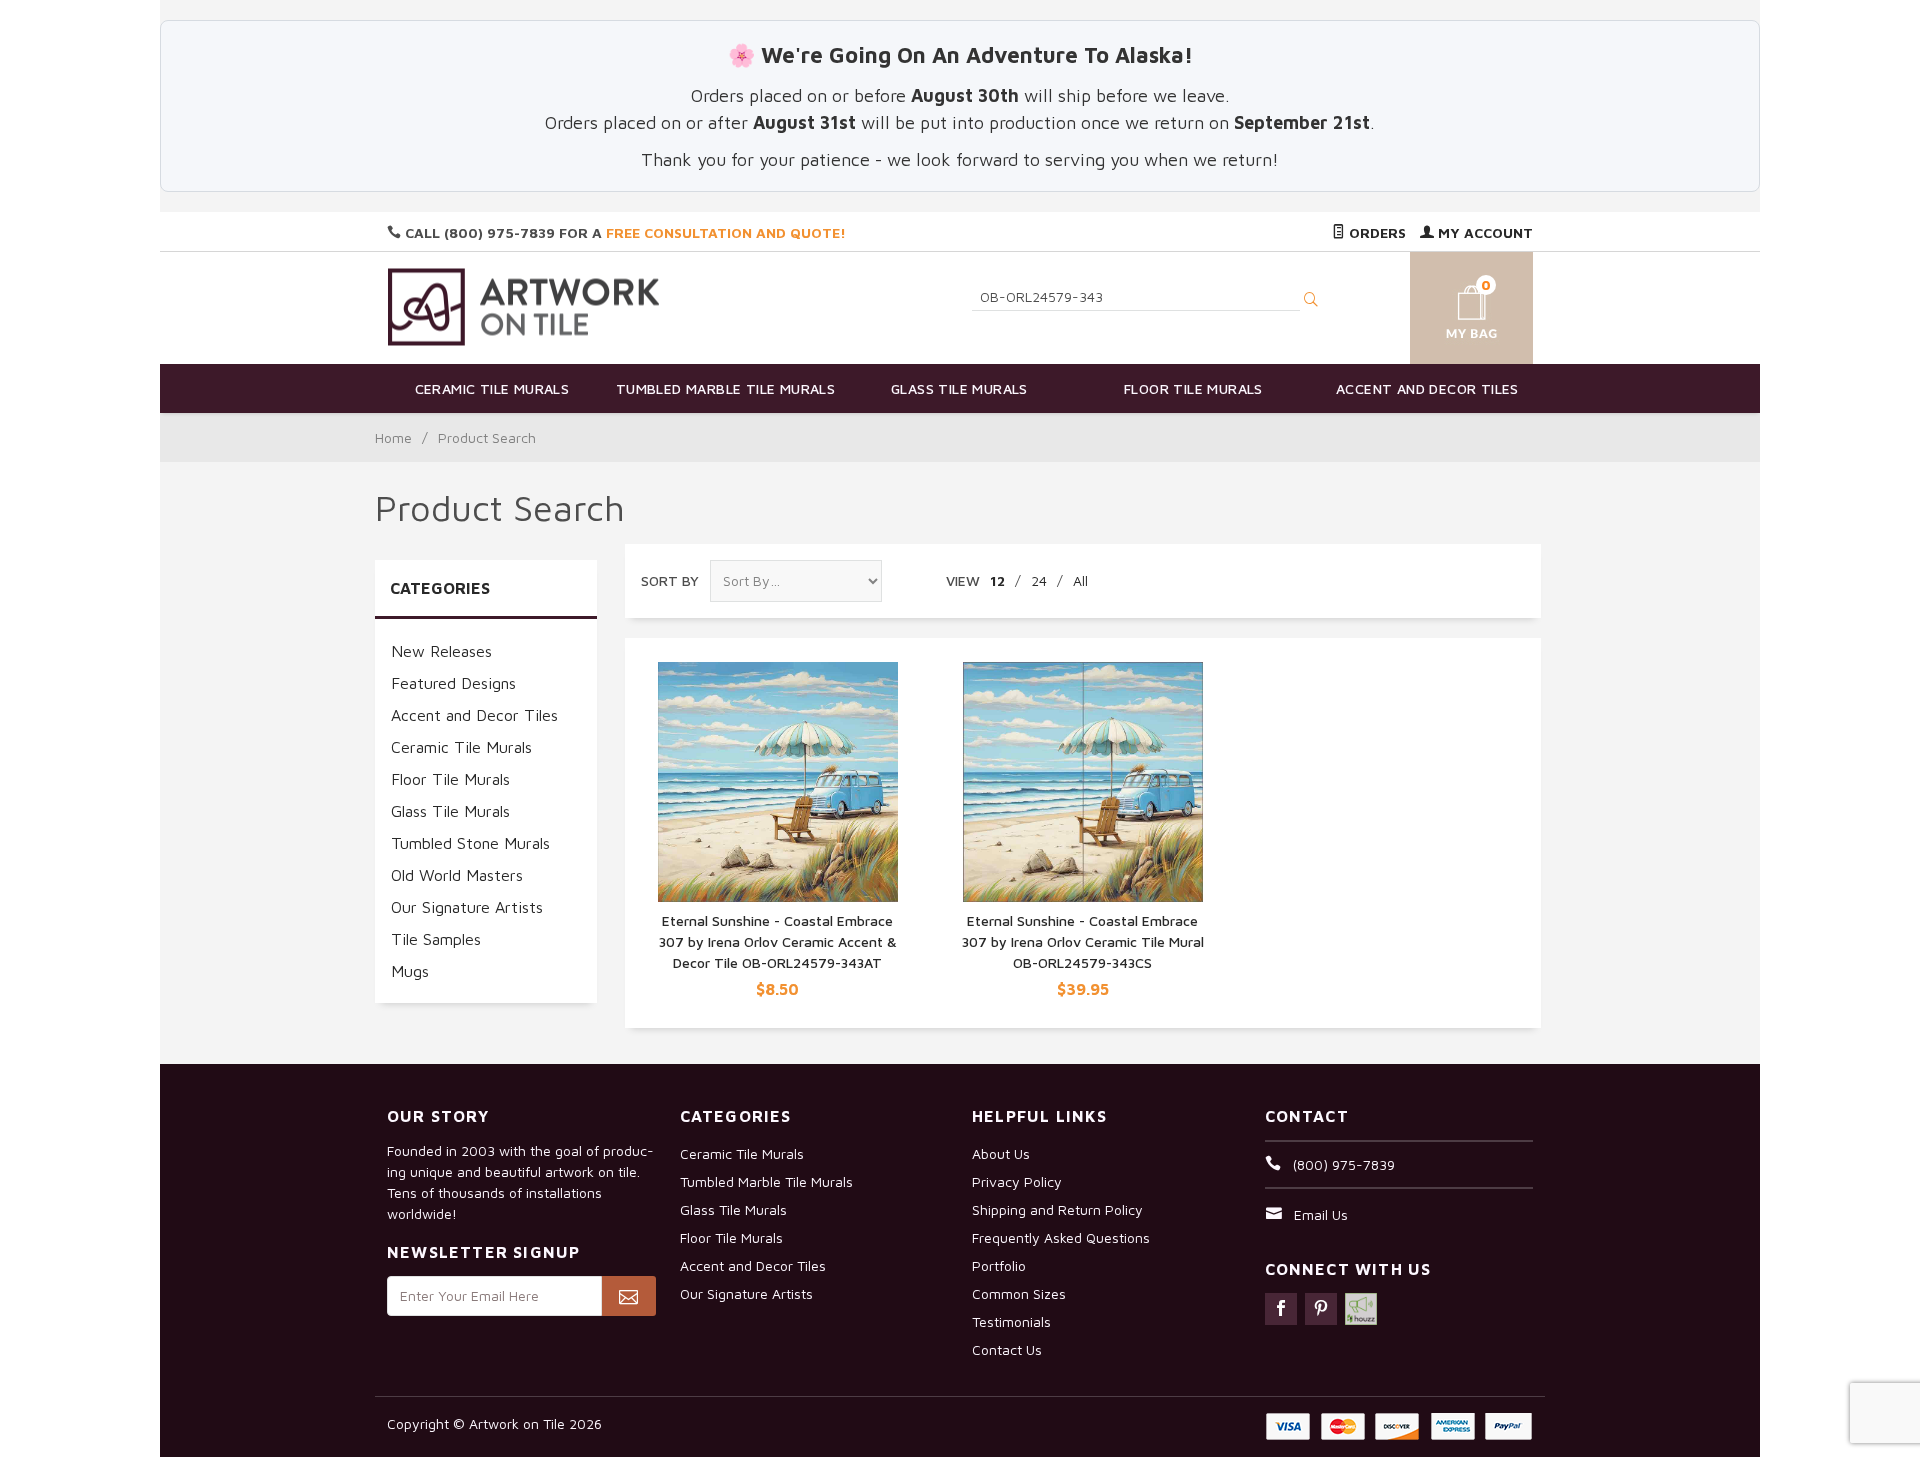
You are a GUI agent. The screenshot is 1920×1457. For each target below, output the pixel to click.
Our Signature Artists (467, 907)
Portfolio (999, 1265)
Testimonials (1011, 1321)
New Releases (441, 651)
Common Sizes (1019, 1293)
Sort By (670, 580)
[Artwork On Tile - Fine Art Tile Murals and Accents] (524, 306)
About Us (1001, 1153)
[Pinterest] (1321, 1309)
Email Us (1321, 1214)
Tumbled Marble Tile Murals (725, 388)
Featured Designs (453, 683)
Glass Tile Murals (959, 388)
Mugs (410, 971)
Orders (1375, 232)
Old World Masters (457, 875)
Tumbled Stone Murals (470, 843)
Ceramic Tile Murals (492, 388)
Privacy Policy (1017, 1181)
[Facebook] (1281, 1309)
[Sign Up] (628, 1296)
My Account (1483, 232)
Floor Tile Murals (1193, 388)
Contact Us (1007, 1349)
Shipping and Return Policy (1057, 1209)
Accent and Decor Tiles (1427, 388)
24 (1039, 580)
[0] (1448, 304)
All (1080, 580)
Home (393, 437)
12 (997, 580)
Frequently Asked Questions (1061, 1237)
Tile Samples (436, 939)
